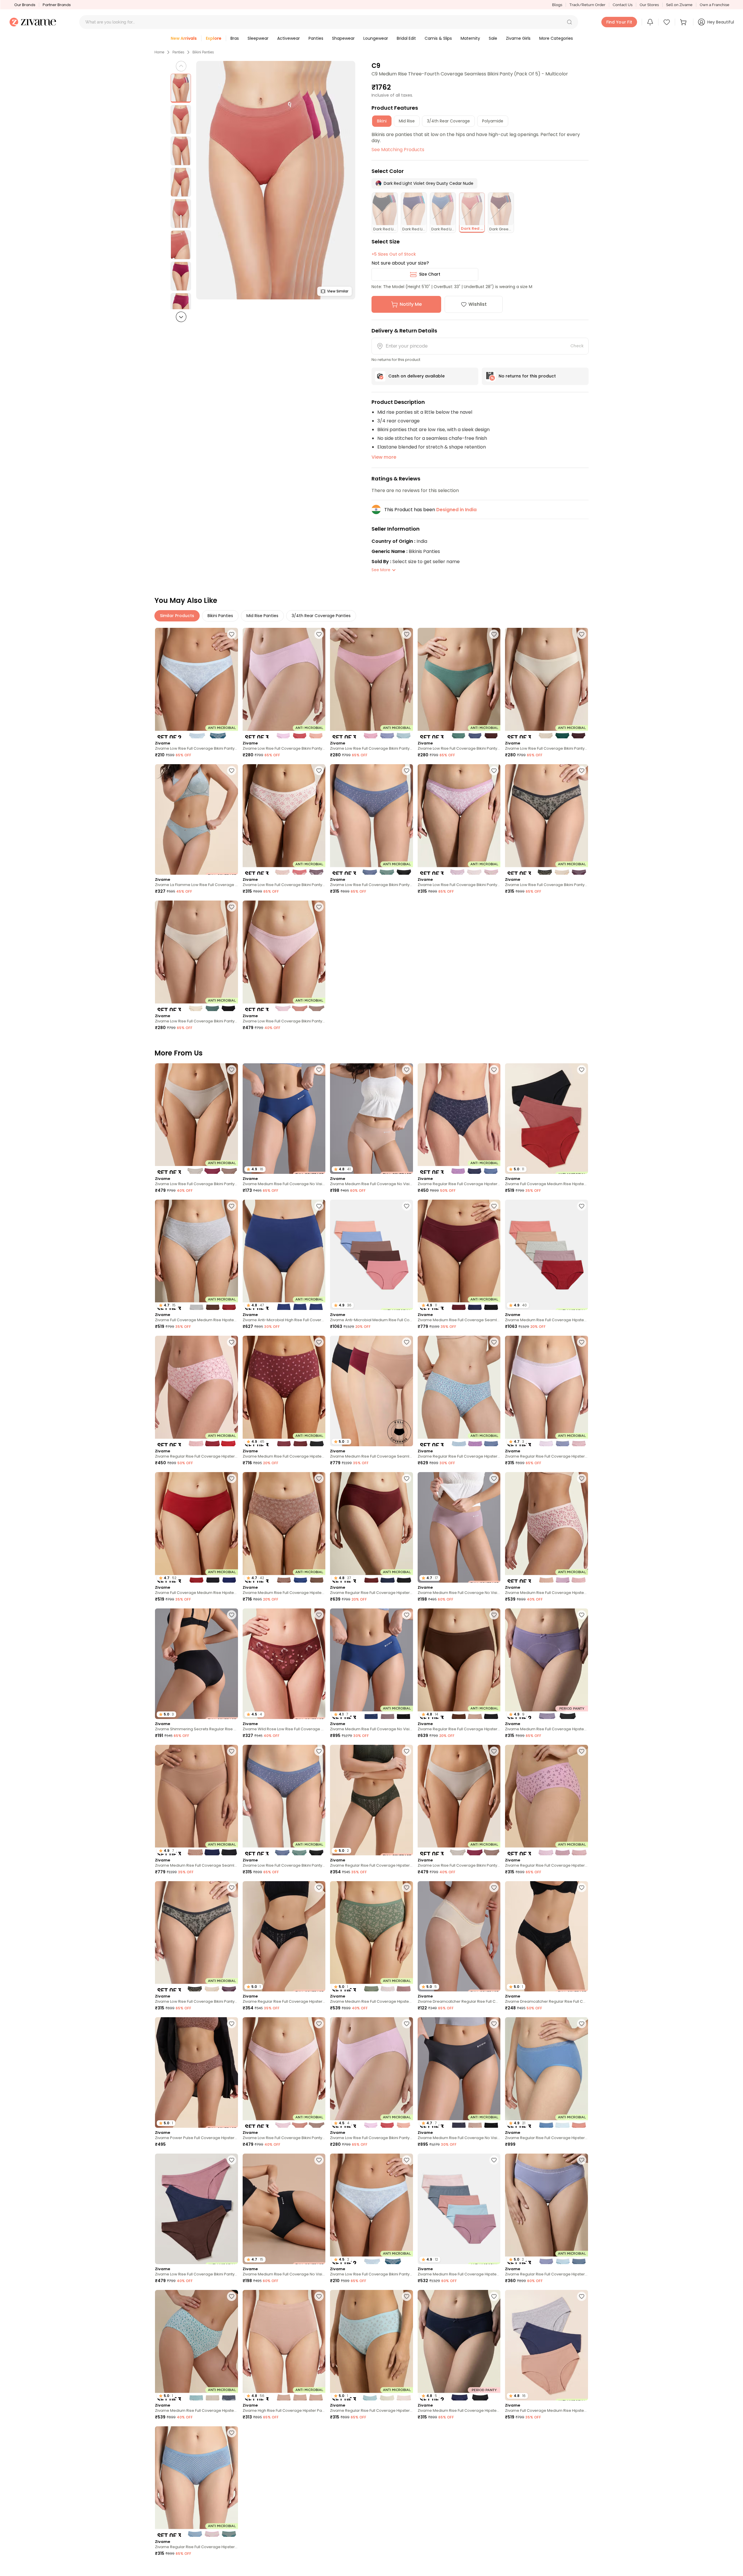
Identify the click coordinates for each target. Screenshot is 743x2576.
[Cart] (684, 22)
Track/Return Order (587, 5)
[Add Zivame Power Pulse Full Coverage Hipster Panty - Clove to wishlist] (232, 2024)
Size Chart (430, 274)
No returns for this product (527, 376)
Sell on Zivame (679, 5)
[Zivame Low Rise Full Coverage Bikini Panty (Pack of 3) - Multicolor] (284, 683)
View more (384, 457)
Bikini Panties (203, 52)
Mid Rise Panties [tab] (262, 616)
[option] (181, 88)
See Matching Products (398, 150)
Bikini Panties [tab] (220, 616)
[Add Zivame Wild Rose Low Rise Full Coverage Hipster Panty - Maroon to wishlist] (319, 1615)
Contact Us (623, 5)
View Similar (338, 291)
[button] (569, 22)
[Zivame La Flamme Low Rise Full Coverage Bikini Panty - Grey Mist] (196, 819)
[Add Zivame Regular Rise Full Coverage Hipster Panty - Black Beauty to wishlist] (319, 1888)
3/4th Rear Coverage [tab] (448, 121)
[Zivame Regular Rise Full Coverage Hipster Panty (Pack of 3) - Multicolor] (459, 1119)
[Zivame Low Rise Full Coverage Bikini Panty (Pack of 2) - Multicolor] (196, 683)
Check (577, 346)
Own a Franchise (715, 5)
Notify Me (411, 304)
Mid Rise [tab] (407, 121)
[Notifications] (650, 22)
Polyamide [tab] (493, 121)
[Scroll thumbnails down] (181, 317)
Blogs (557, 5)
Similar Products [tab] (177, 616)
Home (159, 52)
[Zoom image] (276, 180)
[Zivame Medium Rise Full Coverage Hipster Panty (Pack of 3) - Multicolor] (547, 1527)
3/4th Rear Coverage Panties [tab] (321, 616)
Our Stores (649, 5)
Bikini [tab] (382, 121)
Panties (178, 52)
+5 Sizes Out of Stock (394, 254)
